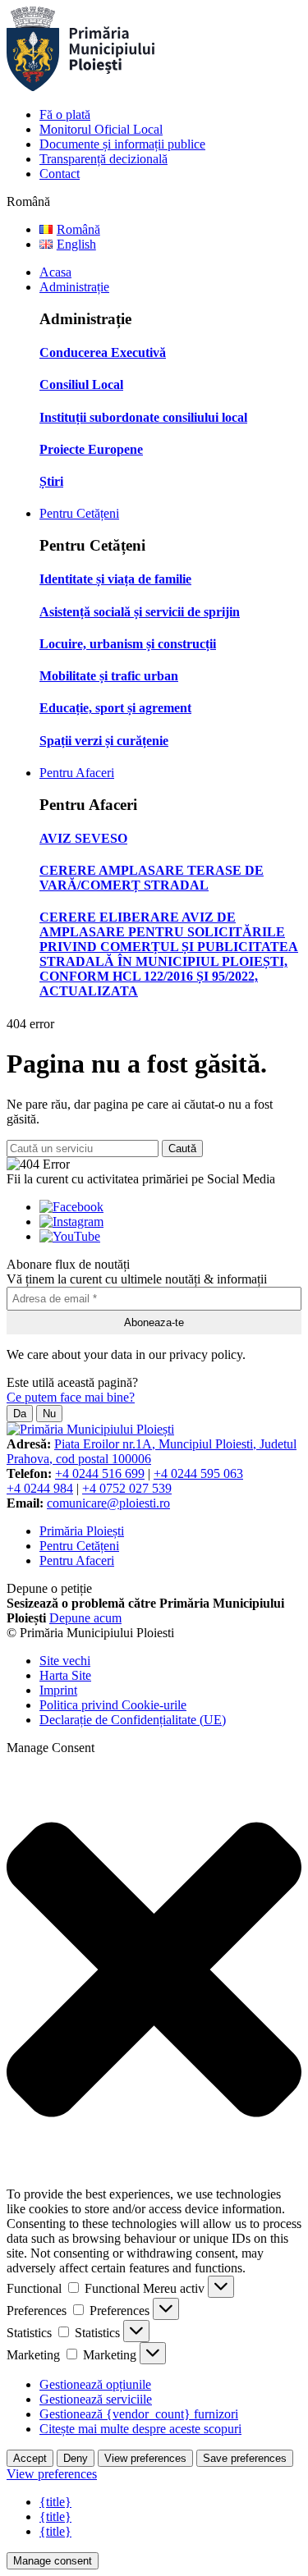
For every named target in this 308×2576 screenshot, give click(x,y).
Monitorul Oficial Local (101, 129)
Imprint (58, 1690)
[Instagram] (71, 1222)
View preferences (145, 2458)
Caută (182, 1148)
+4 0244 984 (40, 1488)
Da (20, 1414)
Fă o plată (65, 114)
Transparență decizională (103, 159)
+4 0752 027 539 (127, 1488)
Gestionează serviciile (96, 2399)
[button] (154, 1971)
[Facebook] (71, 1207)
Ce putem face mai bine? (71, 1397)
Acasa (55, 272)
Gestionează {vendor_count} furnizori (139, 2414)
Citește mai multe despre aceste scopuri (140, 2429)
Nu (49, 1414)
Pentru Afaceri (77, 773)
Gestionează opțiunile (95, 2384)
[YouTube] (70, 1236)
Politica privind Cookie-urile (113, 1705)
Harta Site (65, 1675)
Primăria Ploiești (82, 1531)
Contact (60, 174)
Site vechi (65, 1661)
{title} (55, 2502)
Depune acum (85, 1618)
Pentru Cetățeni (79, 513)
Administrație (74, 287)
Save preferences (245, 2458)
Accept (30, 2458)
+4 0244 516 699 (100, 1473)
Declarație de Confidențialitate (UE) (133, 1720)
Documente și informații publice (122, 144)
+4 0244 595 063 (198, 1473)
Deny (76, 2458)
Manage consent (53, 2561)
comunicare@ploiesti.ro (108, 1503)
